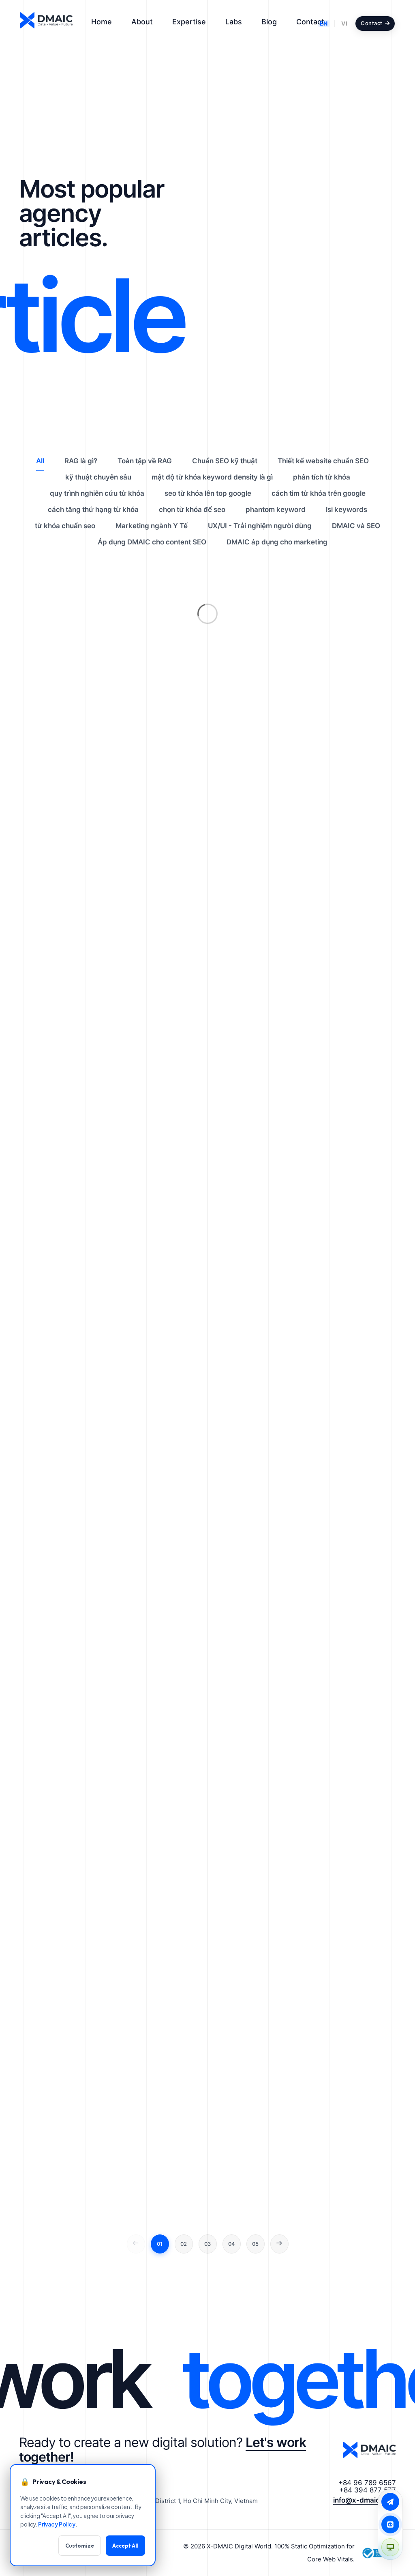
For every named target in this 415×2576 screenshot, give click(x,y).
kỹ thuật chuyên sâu (98, 477)
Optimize (321, 310)
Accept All (125, 2546)
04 (232, 2244)
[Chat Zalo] (390, 2524)
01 (160, 2244)
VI (344, 23)
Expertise (189, 22)
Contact (310, 22)
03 (207, 2244)
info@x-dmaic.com (365, 2500)
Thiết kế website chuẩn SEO (323, 461)
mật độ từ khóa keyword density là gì (212, 477)
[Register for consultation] (390, 2502)
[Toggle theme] (390, 2547)
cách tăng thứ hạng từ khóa (93, 510)
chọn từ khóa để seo (192, 510)
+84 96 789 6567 (367, 2483)
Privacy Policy (57, 2524)
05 (255, 2244)
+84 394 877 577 (368, 2490)
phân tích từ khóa (322, 477)
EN (324, 23)
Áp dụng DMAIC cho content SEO (152, 542)
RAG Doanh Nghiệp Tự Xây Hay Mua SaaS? (346, 195)
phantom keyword (276, 510)
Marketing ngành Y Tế (152, 526)
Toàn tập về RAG (145, 461)
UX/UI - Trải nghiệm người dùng (260, 526)
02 (184, 2244)
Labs (234, 22)
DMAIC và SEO (356, 526)
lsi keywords (347, 510)
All (40, 461)
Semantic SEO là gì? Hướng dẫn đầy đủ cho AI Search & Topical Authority (348, 365)
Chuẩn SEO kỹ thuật (338, 400)
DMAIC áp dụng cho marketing (277, 542)
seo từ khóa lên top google (208, 493)
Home (102, 22)
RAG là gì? (322, 223)
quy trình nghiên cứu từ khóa (97, 493)
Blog (269, 22)
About (142, 22)
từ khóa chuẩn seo (65, 526)
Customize (80, 2546)
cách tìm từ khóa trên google (319, 493)
